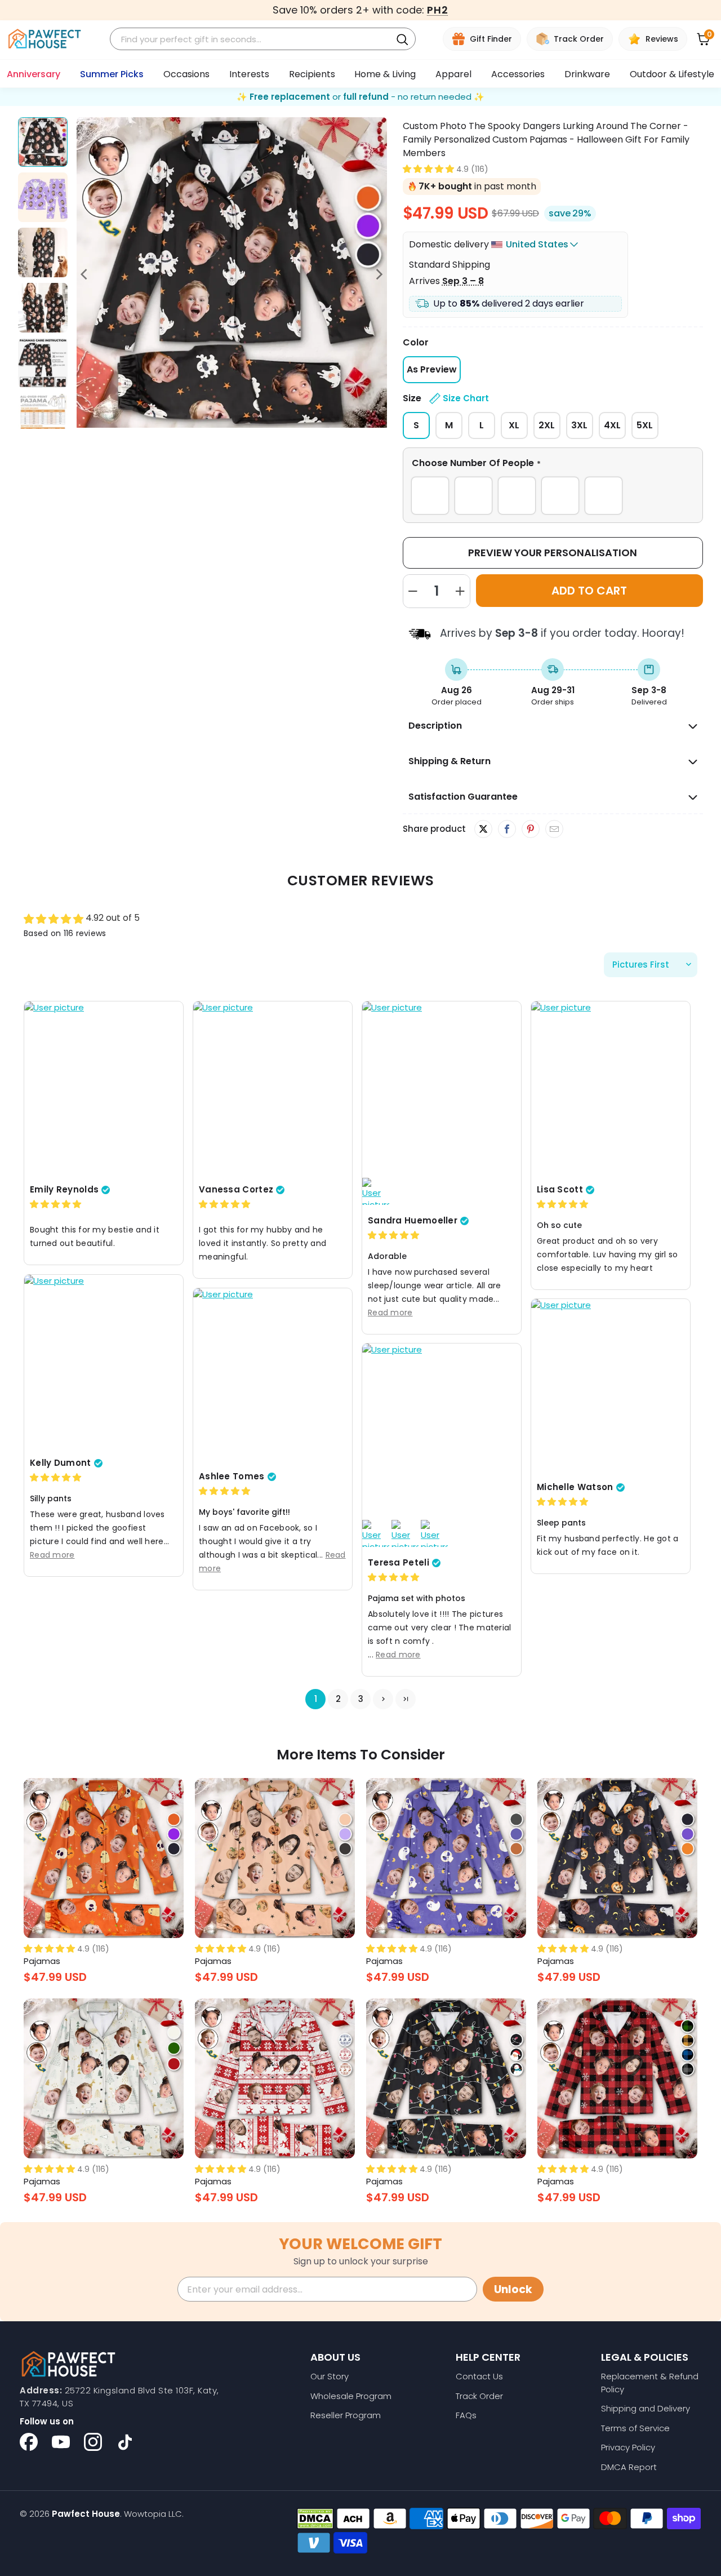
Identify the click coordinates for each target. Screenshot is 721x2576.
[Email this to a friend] (554, 830)
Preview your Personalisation (553, 553)
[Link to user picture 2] (376, 1192)
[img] (55, 1205)
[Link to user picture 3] (405, 1534)
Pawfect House (86, 2514)
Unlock (513, 2289)
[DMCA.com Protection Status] (315, 2519)
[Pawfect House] (45, 39)
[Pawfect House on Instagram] (93, 2442)
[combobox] (252, 39)
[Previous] (85, 274)
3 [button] (361, 1699)
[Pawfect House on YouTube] (61, 2442)
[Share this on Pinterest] (530, 830)
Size (446, 398)
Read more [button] (390, 1313)
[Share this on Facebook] (507, 830)
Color (416, 342)
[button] (428, 169)
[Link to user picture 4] (434, 1534)
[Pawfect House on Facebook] (29, 2442)
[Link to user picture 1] (104, 1090)
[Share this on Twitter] (483, 829)
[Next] (379, 274)
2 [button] (338, 1699)
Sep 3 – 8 (463, 281)
